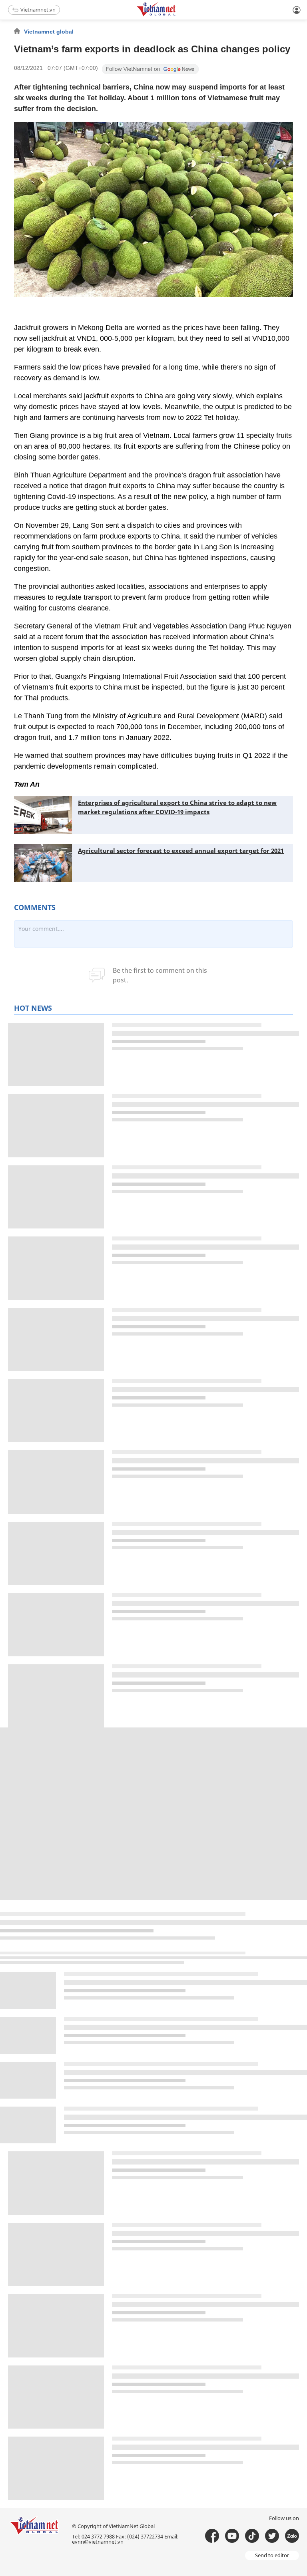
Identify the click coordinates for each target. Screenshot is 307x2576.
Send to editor (272, 2555)
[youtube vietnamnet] (232, 2536)
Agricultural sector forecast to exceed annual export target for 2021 (181, 851)
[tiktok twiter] (272, 2536)
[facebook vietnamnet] (212, 2536)
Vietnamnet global (49, 32)
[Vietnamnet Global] (176, 15)
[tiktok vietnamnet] (252, 2536)
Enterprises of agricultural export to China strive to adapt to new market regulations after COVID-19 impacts (177, 807)
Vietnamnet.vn (38, 10)
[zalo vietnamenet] (292, 2536)
